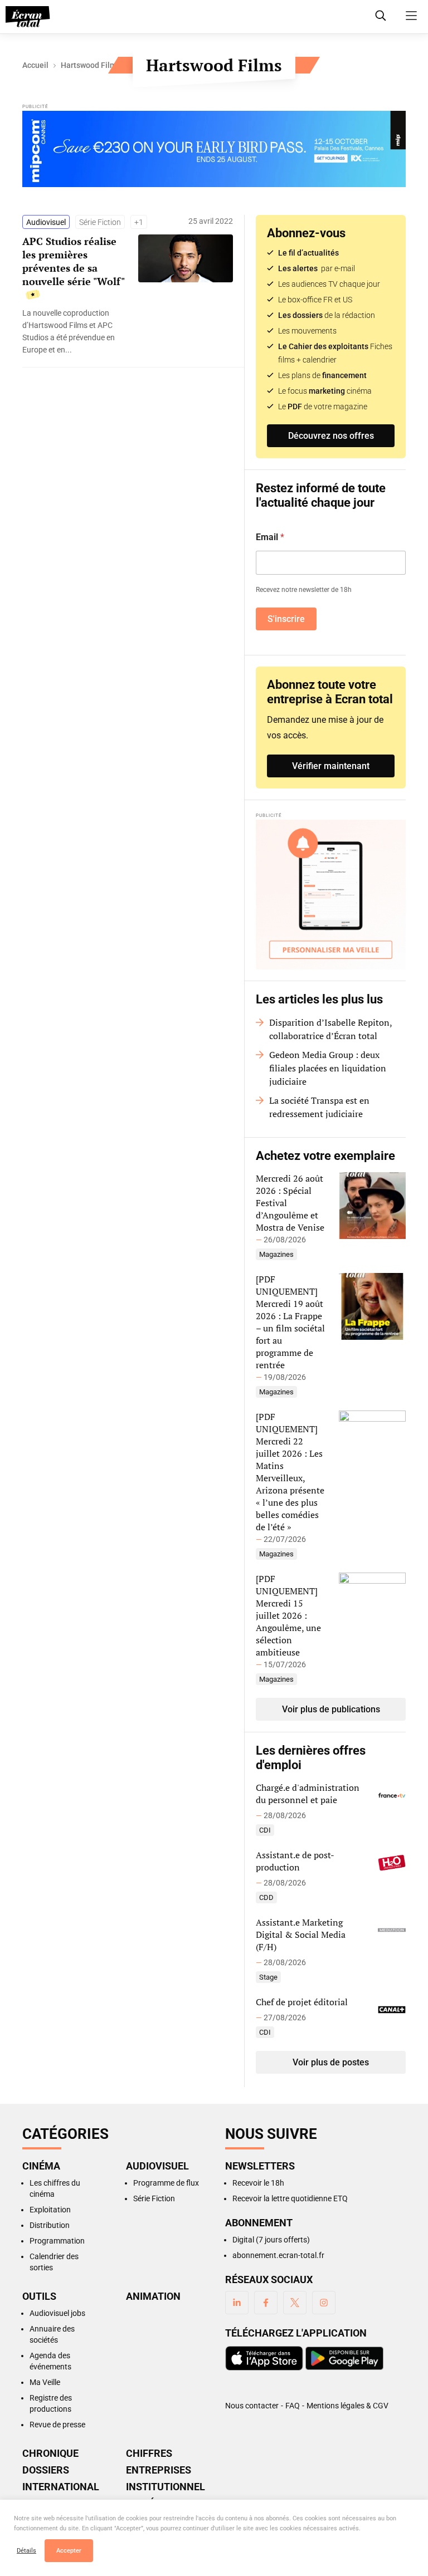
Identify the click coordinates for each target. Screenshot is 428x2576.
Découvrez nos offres (331, 436)
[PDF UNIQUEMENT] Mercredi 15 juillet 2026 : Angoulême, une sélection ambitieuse (288, 1615)
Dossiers (46, 2470)
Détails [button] (26, 2551)
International (61, 2487)
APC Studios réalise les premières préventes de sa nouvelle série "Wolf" (74, 261)
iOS (264, 2358)
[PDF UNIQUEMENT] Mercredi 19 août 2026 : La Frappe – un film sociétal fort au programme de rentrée (290, 1322)
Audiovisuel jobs (57, 2313)
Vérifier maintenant (331, 766)
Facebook (266, 2303)
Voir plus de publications (331, 1709)
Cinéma (41, 2166)
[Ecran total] (28, 17)
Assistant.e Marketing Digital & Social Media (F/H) (301, 1935)
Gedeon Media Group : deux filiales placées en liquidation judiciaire (328, 1068)
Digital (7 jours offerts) (271, 2240)
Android (344, 2358)
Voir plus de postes (331, 2062)
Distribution (50, 2225)
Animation (153, 2296)
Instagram (324, 2303)
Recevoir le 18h (258, 2183)
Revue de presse (57, 2425)
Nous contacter (252, 2406)
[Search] (381, 16)
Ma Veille (45, 2382)
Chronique (50, 2453)
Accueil (35, 65)
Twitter (295, 2303)
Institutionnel (164, 2487)
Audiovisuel (46, 222)
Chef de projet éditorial (302, 2002)
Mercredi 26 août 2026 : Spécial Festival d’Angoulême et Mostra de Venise (290, 1203)
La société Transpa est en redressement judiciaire (319, 1107)
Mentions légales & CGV (347, 2406)
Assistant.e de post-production (295, 1861)
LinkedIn (237, 2303)
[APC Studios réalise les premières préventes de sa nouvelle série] (75, 331)
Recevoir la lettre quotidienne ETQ (290, 2198)
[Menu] (411, 16)
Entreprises (159, 2470)
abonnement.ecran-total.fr (278, 2255)
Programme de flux (166, 2183)
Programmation (57, 2241)
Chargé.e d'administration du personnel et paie (308, 1794)
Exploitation (50, 2210)
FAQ (293, 2406)
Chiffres (149, 2453)
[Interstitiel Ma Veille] (331, 895)
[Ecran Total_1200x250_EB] (214, 151)
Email (270, 537)
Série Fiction (100, 222)
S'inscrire (286, 619)
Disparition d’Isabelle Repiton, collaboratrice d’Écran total (330, 1029)
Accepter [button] (69, 2551)
